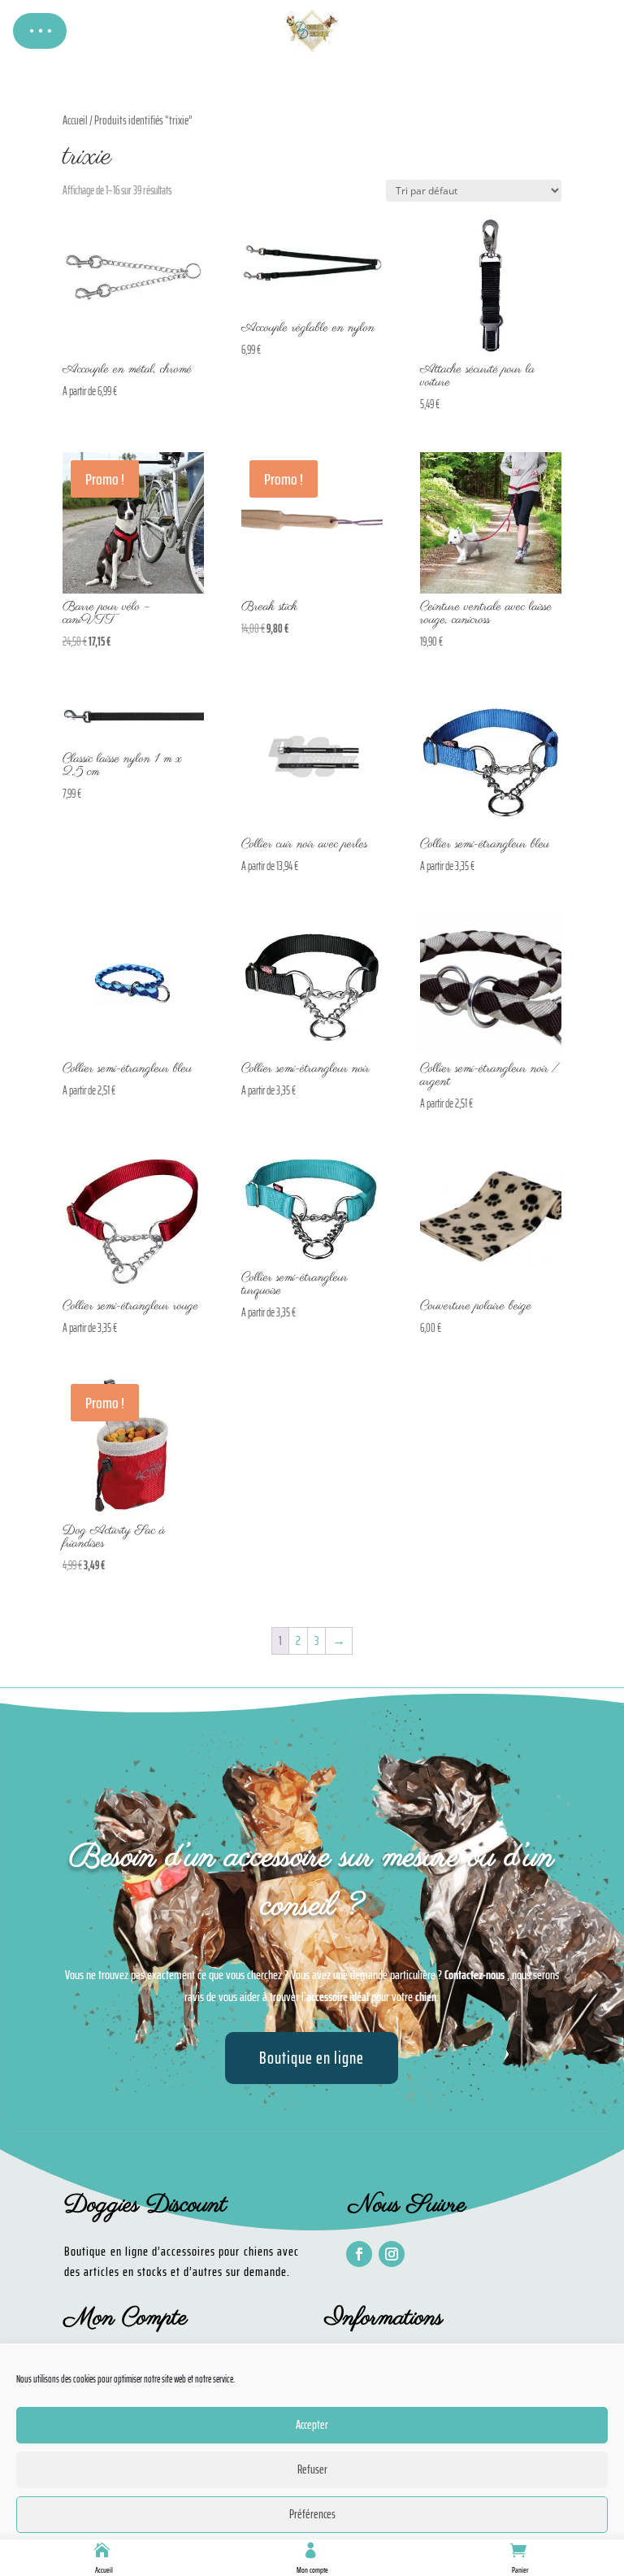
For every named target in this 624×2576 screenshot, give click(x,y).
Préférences (312, 2514)
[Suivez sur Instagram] (392, 2254)
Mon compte (312, 2570)
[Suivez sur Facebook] (359, 2254)
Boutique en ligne (312, 2058)
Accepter (312, 2425)
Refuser (312, 2469)
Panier (520, 2570)
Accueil (104, 2570)
